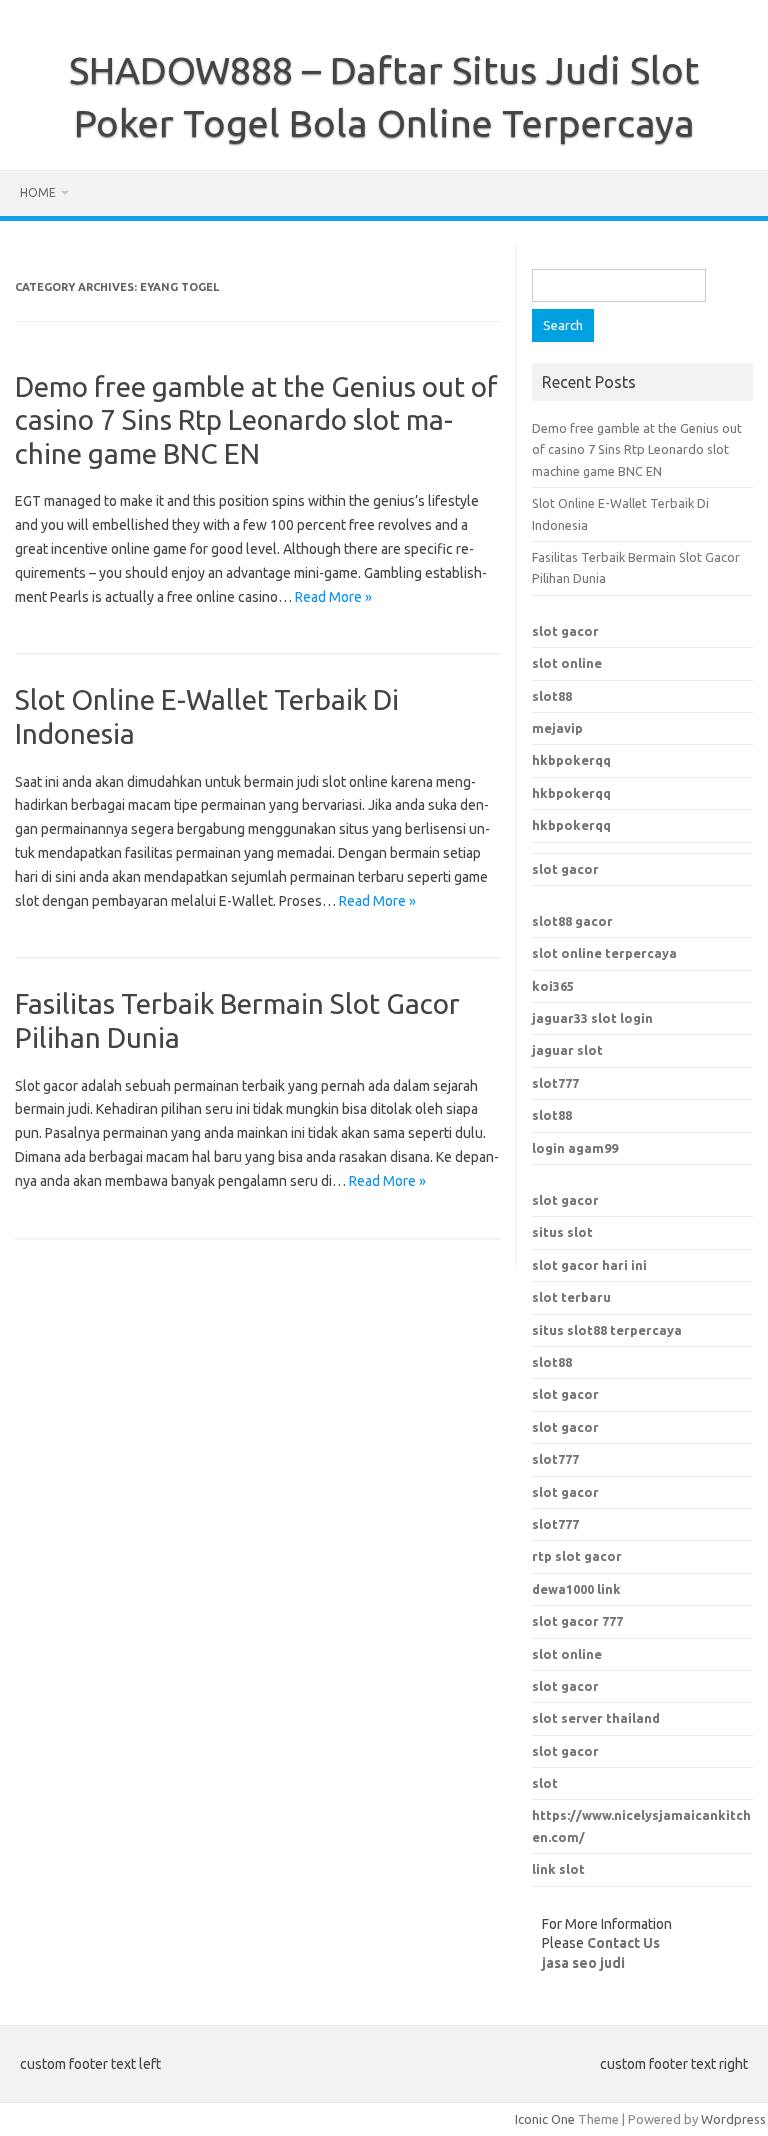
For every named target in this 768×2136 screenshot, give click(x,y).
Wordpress (733, 2119)
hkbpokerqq (571, 760)
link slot (558, 1869)
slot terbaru (571, 1297)
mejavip (557, 728)
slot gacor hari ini (589, 1265)
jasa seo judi (583, 1963)
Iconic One (545, 2119)
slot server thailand (596, 1718)
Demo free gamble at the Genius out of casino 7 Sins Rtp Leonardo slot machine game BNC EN (256, 420)
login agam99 (575, 1148)
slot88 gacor (572, 921)
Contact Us (623, 1943)
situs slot (562, 1232)
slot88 (552, 696)
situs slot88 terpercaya (607, 1330)
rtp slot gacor (577, 1556)
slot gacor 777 (577, 1621)
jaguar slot (567, 1050)
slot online (567, 663)
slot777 (555, 1083)
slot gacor (565, 631)
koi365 (553, 986)
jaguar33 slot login (592, 1018)
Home (38, 192)
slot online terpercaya (604, 953)
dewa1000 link (576, 1589)
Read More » (333, 597)
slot (545, 1783)
